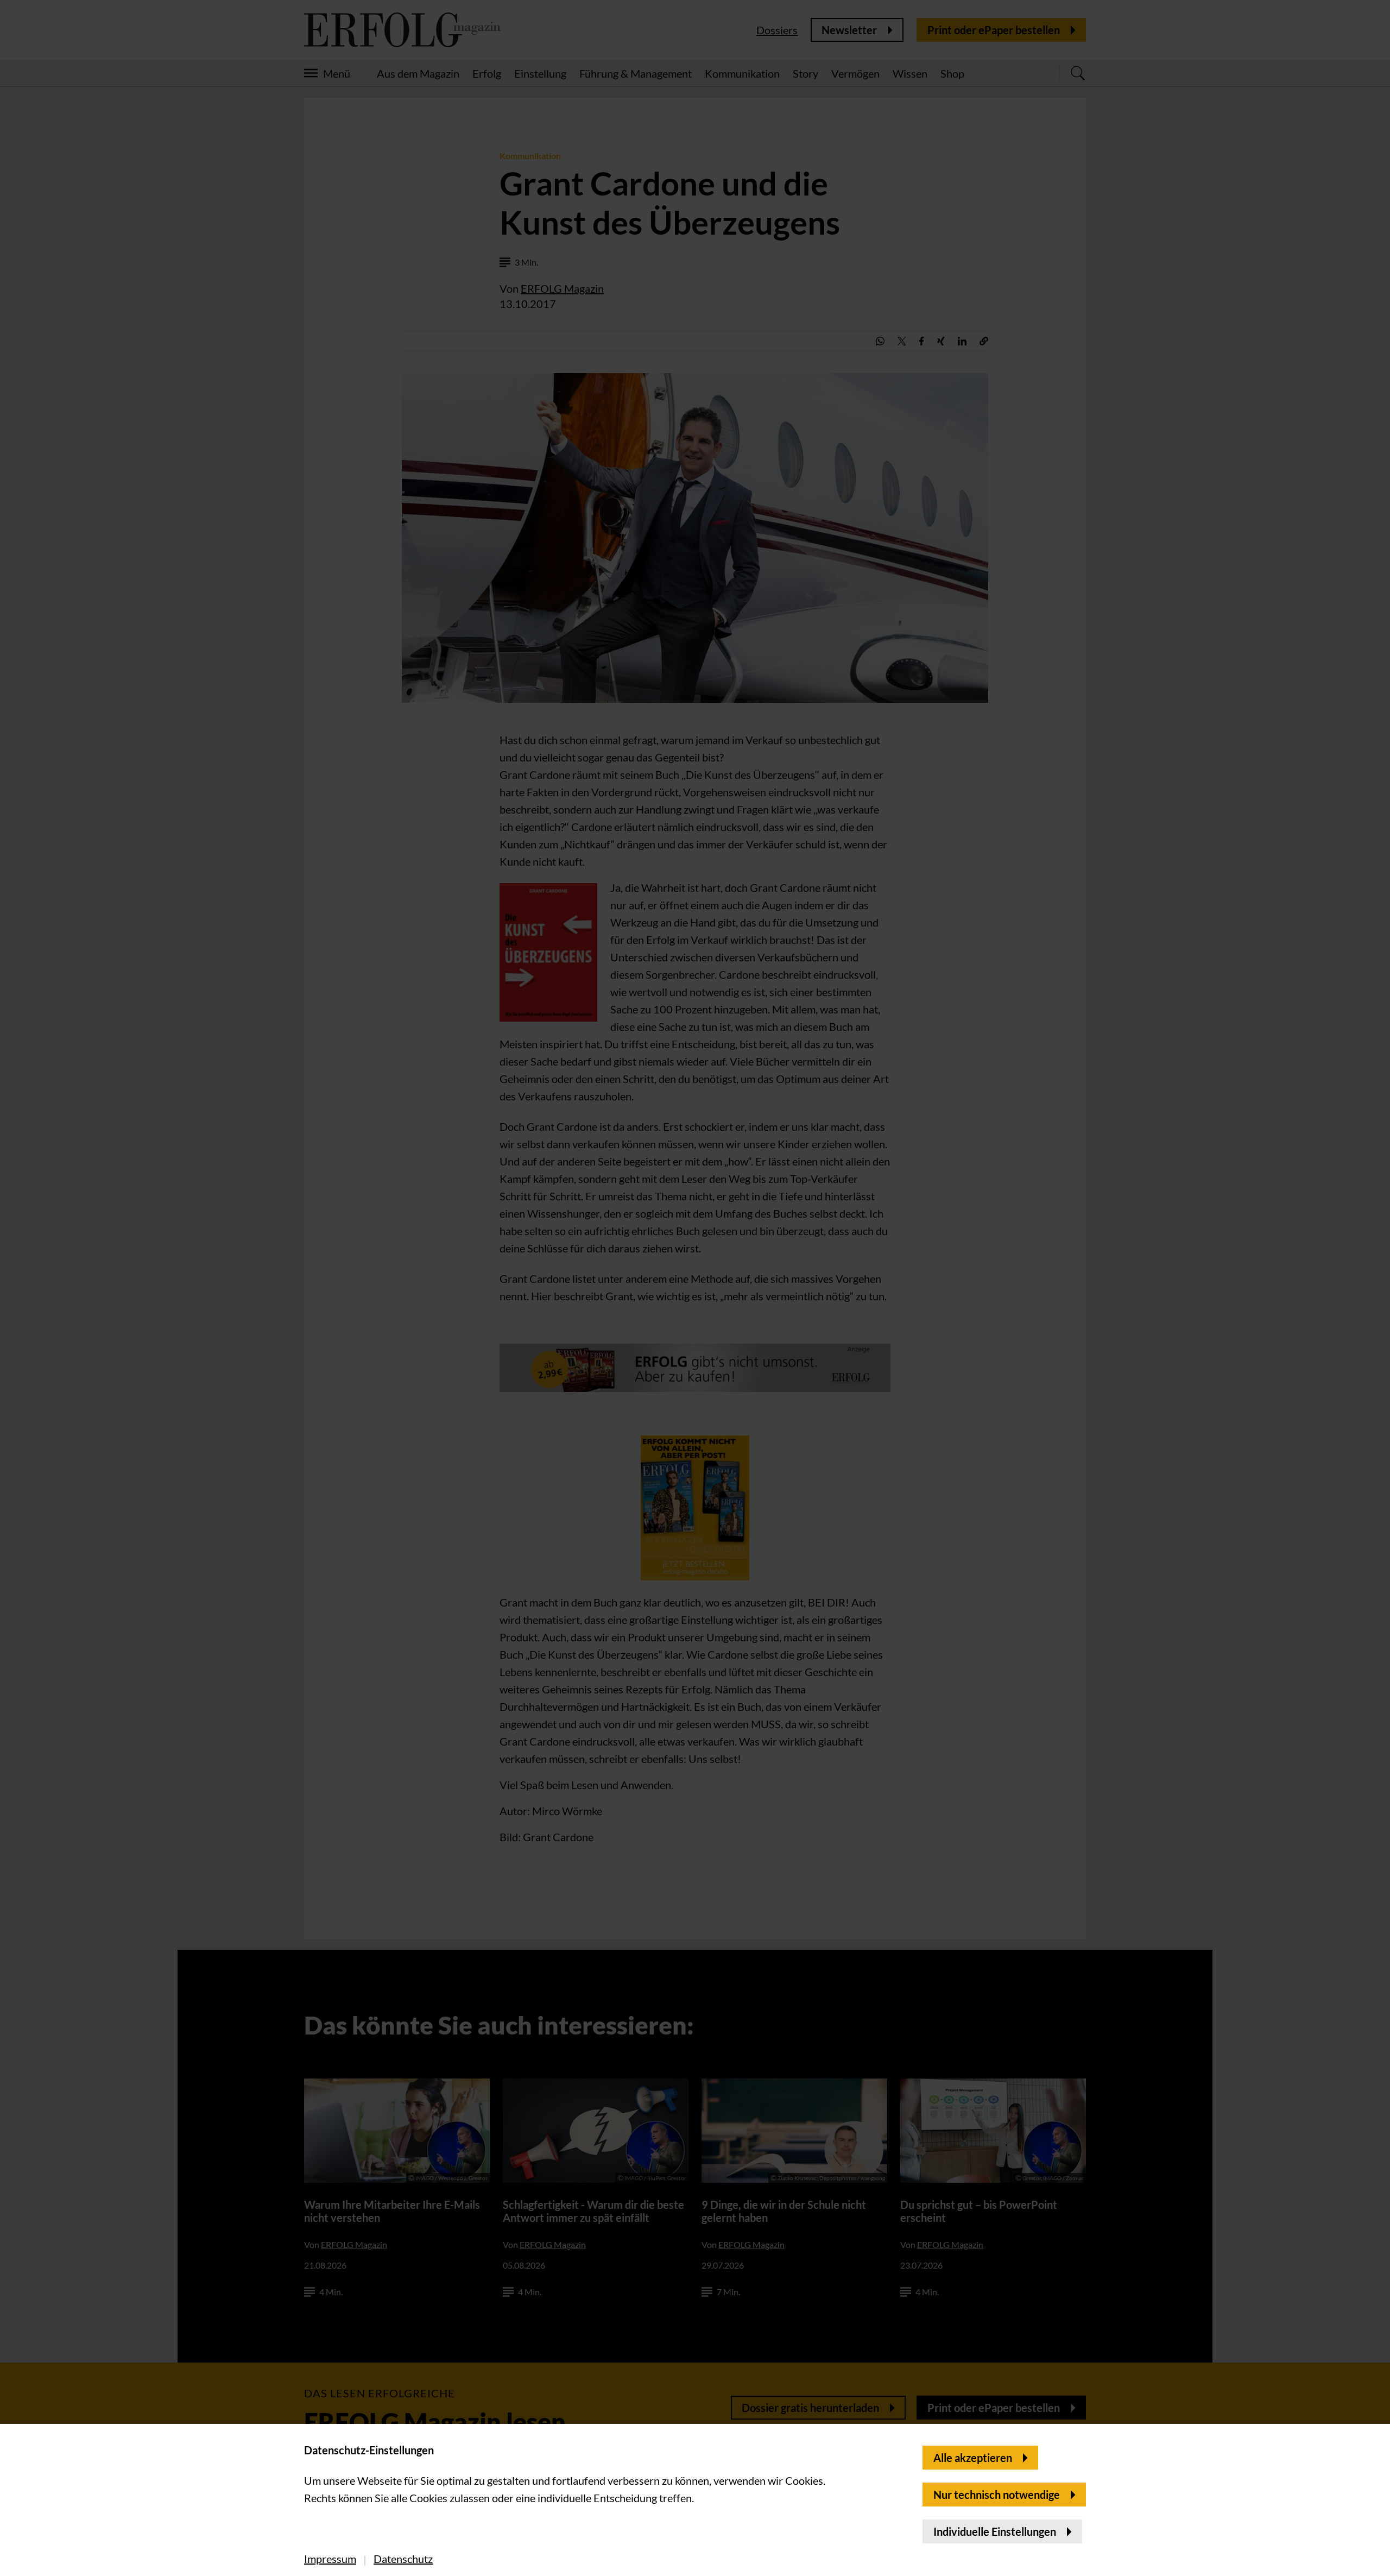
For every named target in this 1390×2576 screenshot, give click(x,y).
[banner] (695, 1288)
